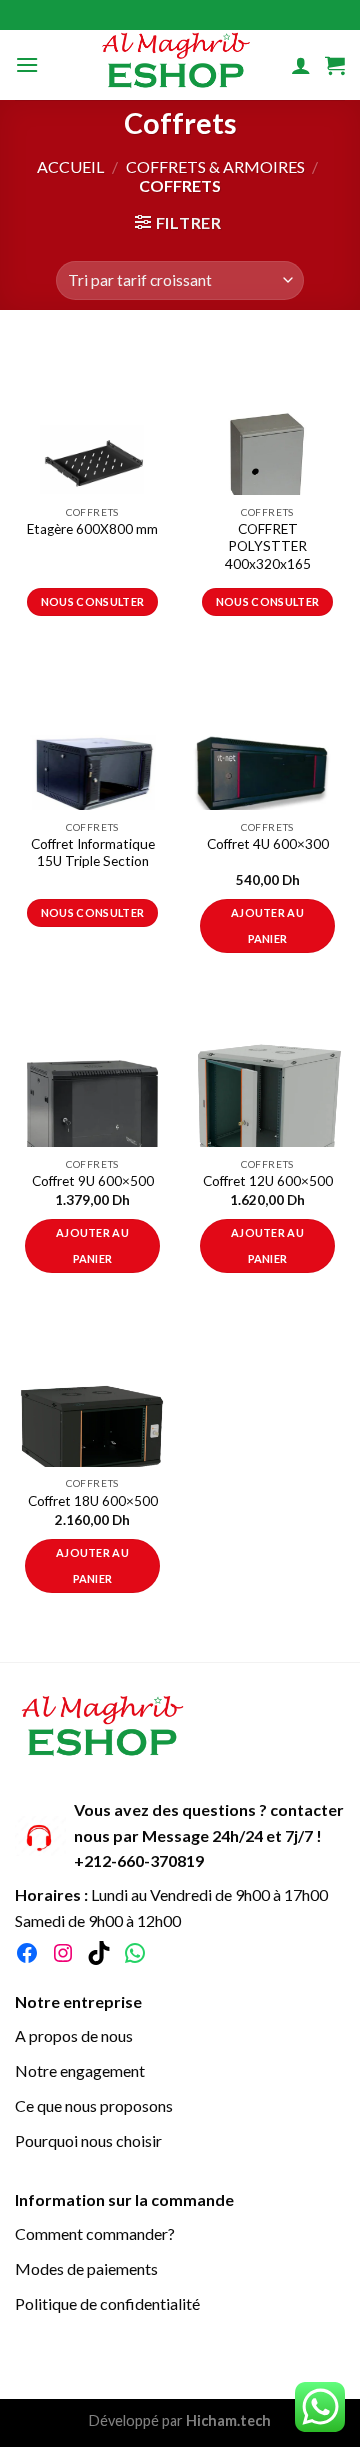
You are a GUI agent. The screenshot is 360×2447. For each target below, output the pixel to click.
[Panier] (335, 65)
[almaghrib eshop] (176, 65)
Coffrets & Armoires (215, 166)
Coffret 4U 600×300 (268, 844)
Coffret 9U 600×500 (93, 1181)
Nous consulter (93, 601)
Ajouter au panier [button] (267, 925)
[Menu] (27, 64)
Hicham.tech (227, 2420)
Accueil (70, 166)
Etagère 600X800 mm (92, 529)
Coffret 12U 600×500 (268, 1181)
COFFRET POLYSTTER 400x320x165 (268, 546)
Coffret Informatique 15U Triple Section (93, 853)
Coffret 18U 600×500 (93, 1501)
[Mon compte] (301, 65)
